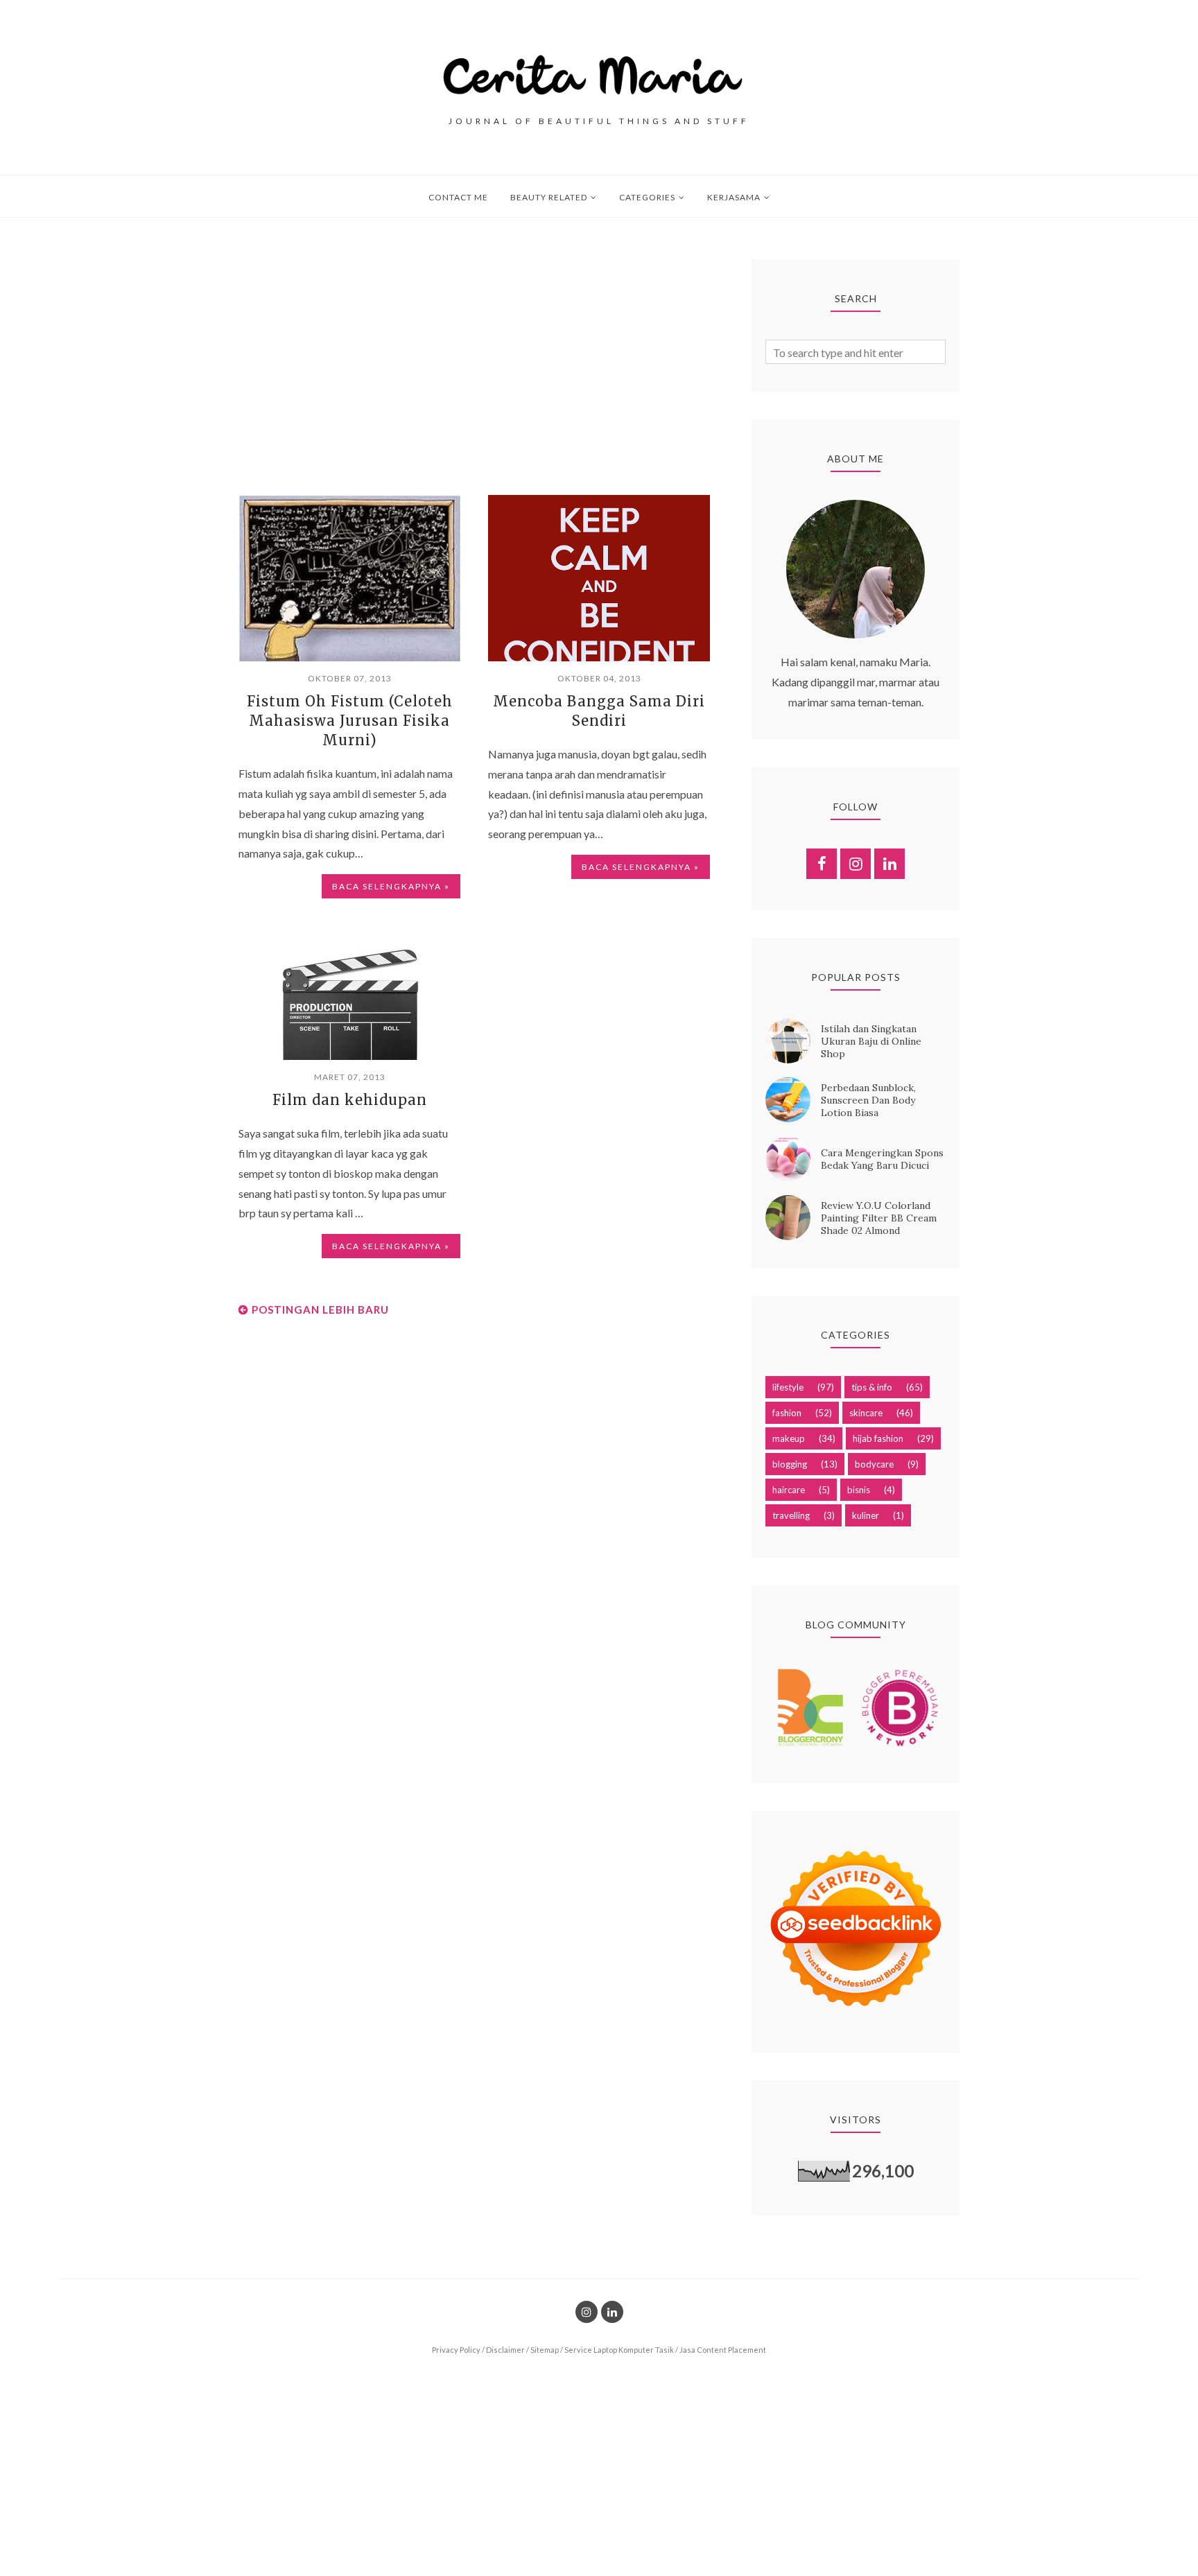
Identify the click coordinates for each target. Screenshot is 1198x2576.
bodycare (874, 1464)
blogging (790, 1464)
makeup (789, 1438)
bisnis (859, 1490)
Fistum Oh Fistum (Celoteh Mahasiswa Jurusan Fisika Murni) (350, 721)
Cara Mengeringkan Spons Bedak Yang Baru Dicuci (882, 1159)
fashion (787, 1413)
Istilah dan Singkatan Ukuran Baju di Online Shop (871, 1041)
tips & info (872, 1387)
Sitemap (545, 2350)
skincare (866, 1413)
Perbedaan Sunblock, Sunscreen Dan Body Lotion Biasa (868, 1100)
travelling (791, 1515)
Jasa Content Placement (723, 2350)
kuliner (866, 1515)
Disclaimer (505, 2350)
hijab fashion (878, 1438)
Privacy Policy (456, 2350)
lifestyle (788, 1387)
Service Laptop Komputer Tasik (619, 2350)
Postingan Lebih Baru (320, 1309)
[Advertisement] (474, 356)
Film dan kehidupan (350, 1100)
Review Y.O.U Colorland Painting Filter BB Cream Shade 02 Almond (879, 1218)
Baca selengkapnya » (391, 886)
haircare (789, 1490)
